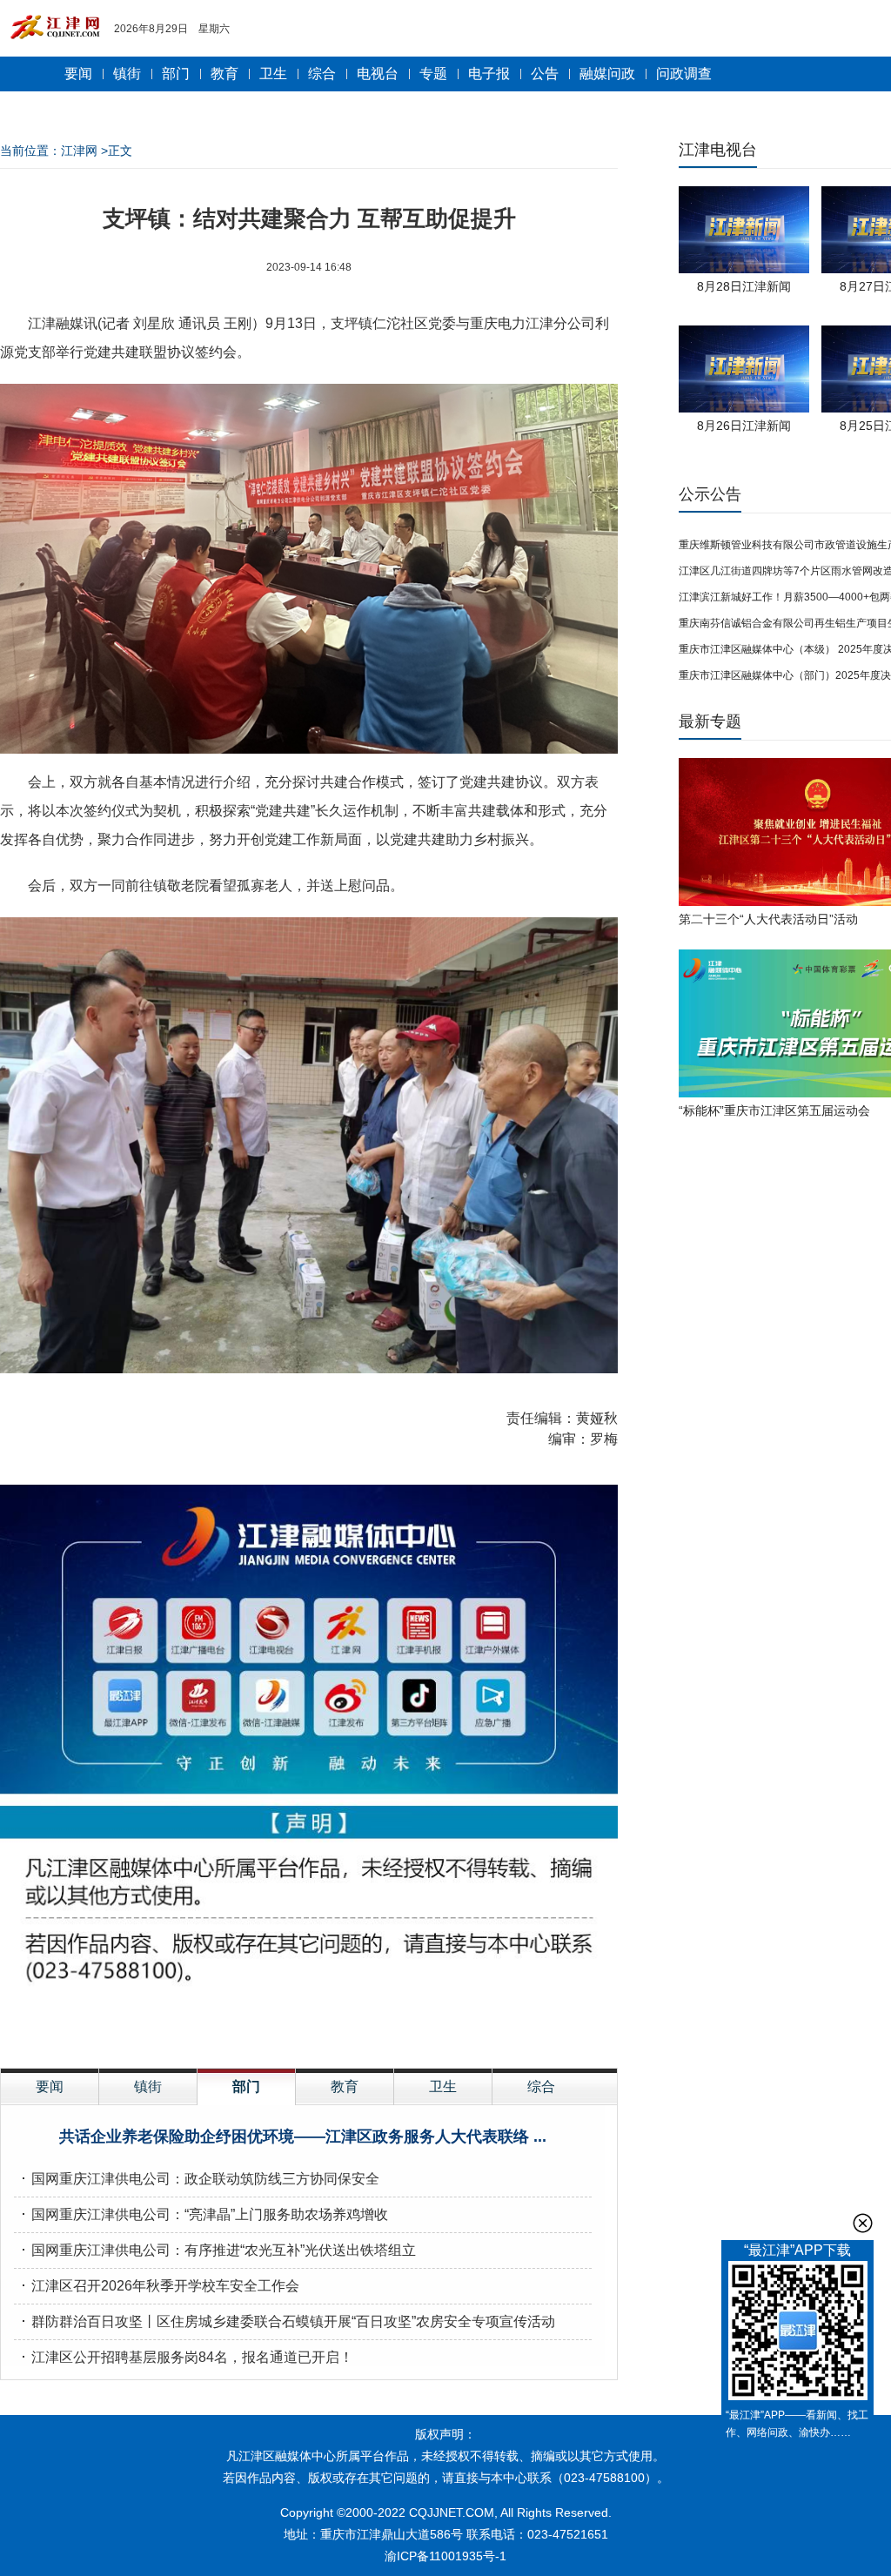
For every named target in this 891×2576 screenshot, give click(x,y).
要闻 (78, 74)
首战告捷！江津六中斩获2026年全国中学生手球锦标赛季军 (214, 2250)
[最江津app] (797, 2334)
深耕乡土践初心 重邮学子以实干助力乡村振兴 (172, 2286)
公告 (545, 74)
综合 (322, 74)
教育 (224, 74)
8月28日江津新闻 (744, 286)
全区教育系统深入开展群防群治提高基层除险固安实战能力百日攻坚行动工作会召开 (289, 2321)
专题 (433, 74)
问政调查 (684, 74)
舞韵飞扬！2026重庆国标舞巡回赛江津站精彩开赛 (186, 2357)
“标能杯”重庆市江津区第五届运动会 (774, 1110)
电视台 (378, 74)
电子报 (489, 74)
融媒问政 (607, 74)
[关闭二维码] (863, 2223)
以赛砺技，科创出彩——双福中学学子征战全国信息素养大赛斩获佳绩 (247, 2179)
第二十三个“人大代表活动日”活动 (768, 919)
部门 (176, 74)
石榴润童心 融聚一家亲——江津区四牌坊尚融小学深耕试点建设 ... (302, 2137)
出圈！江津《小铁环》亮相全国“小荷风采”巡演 (175, 2214)
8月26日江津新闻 (744, 426)
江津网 (79, 151)
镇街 (127, 74)
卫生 (273, 74)
